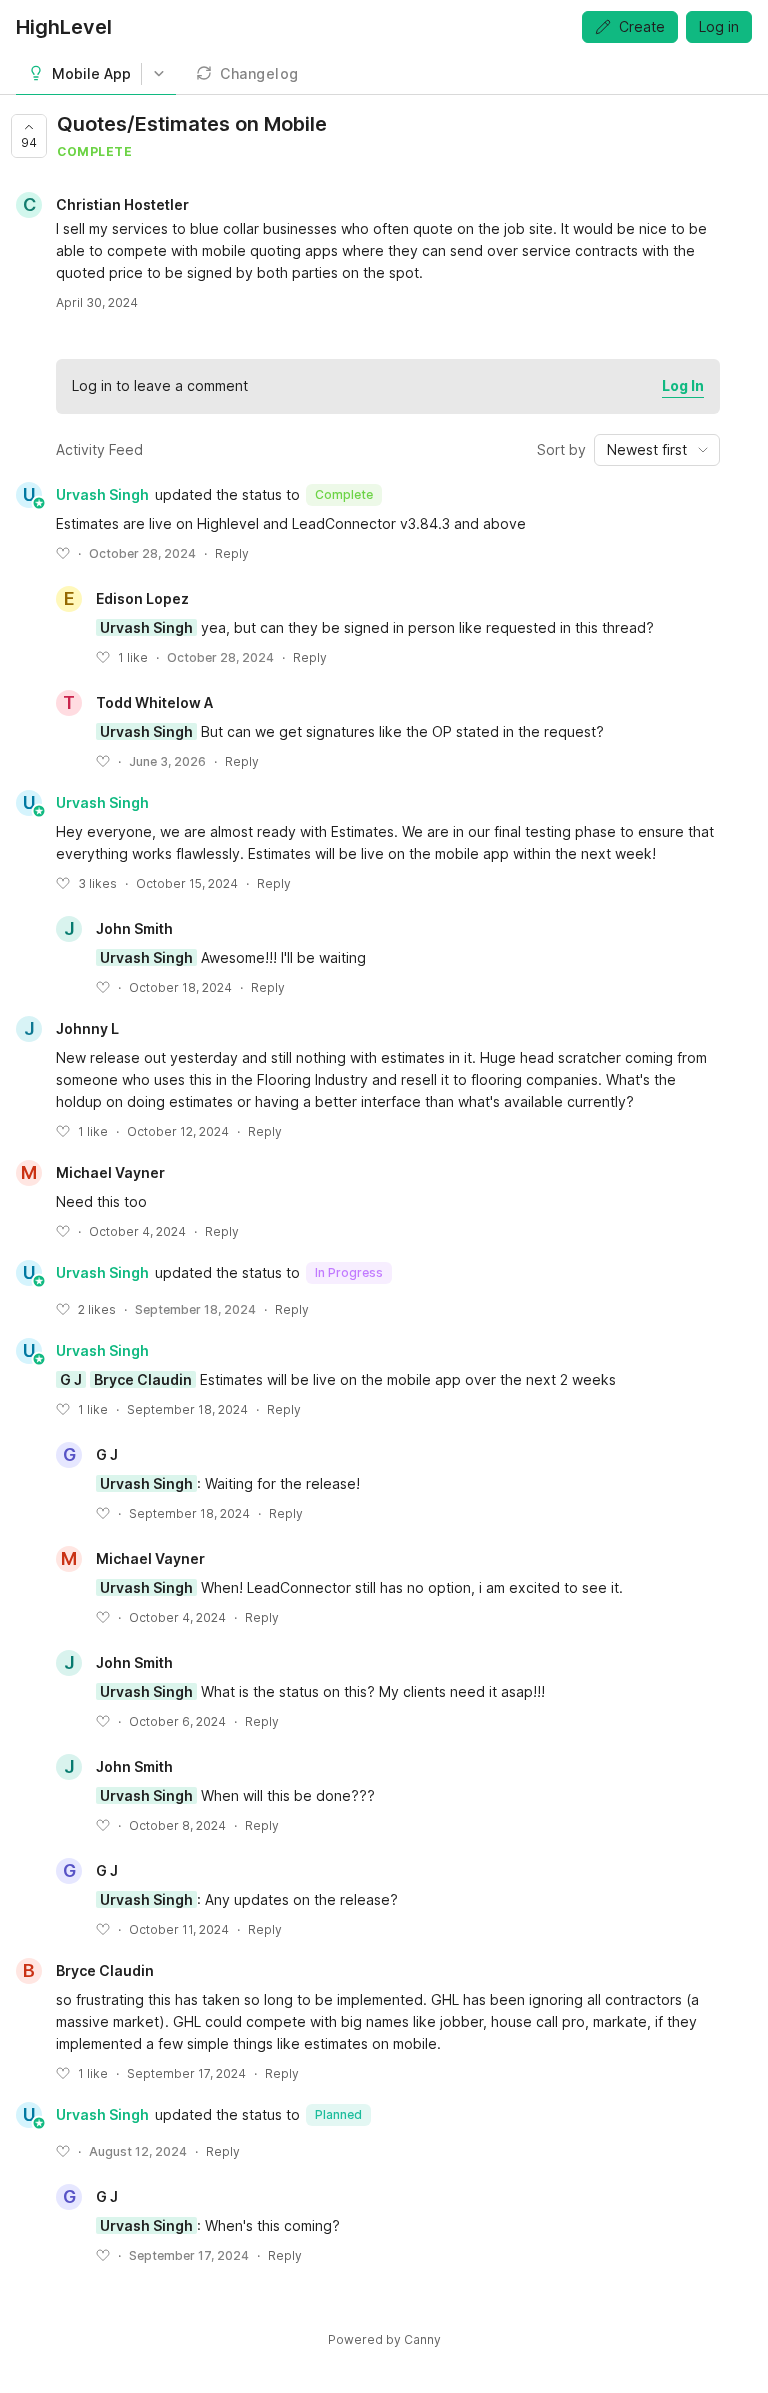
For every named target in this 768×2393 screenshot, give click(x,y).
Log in (719, 26)
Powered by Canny (384, 2339)
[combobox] (657, 450)
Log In (683, 385)
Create (642, 26)
